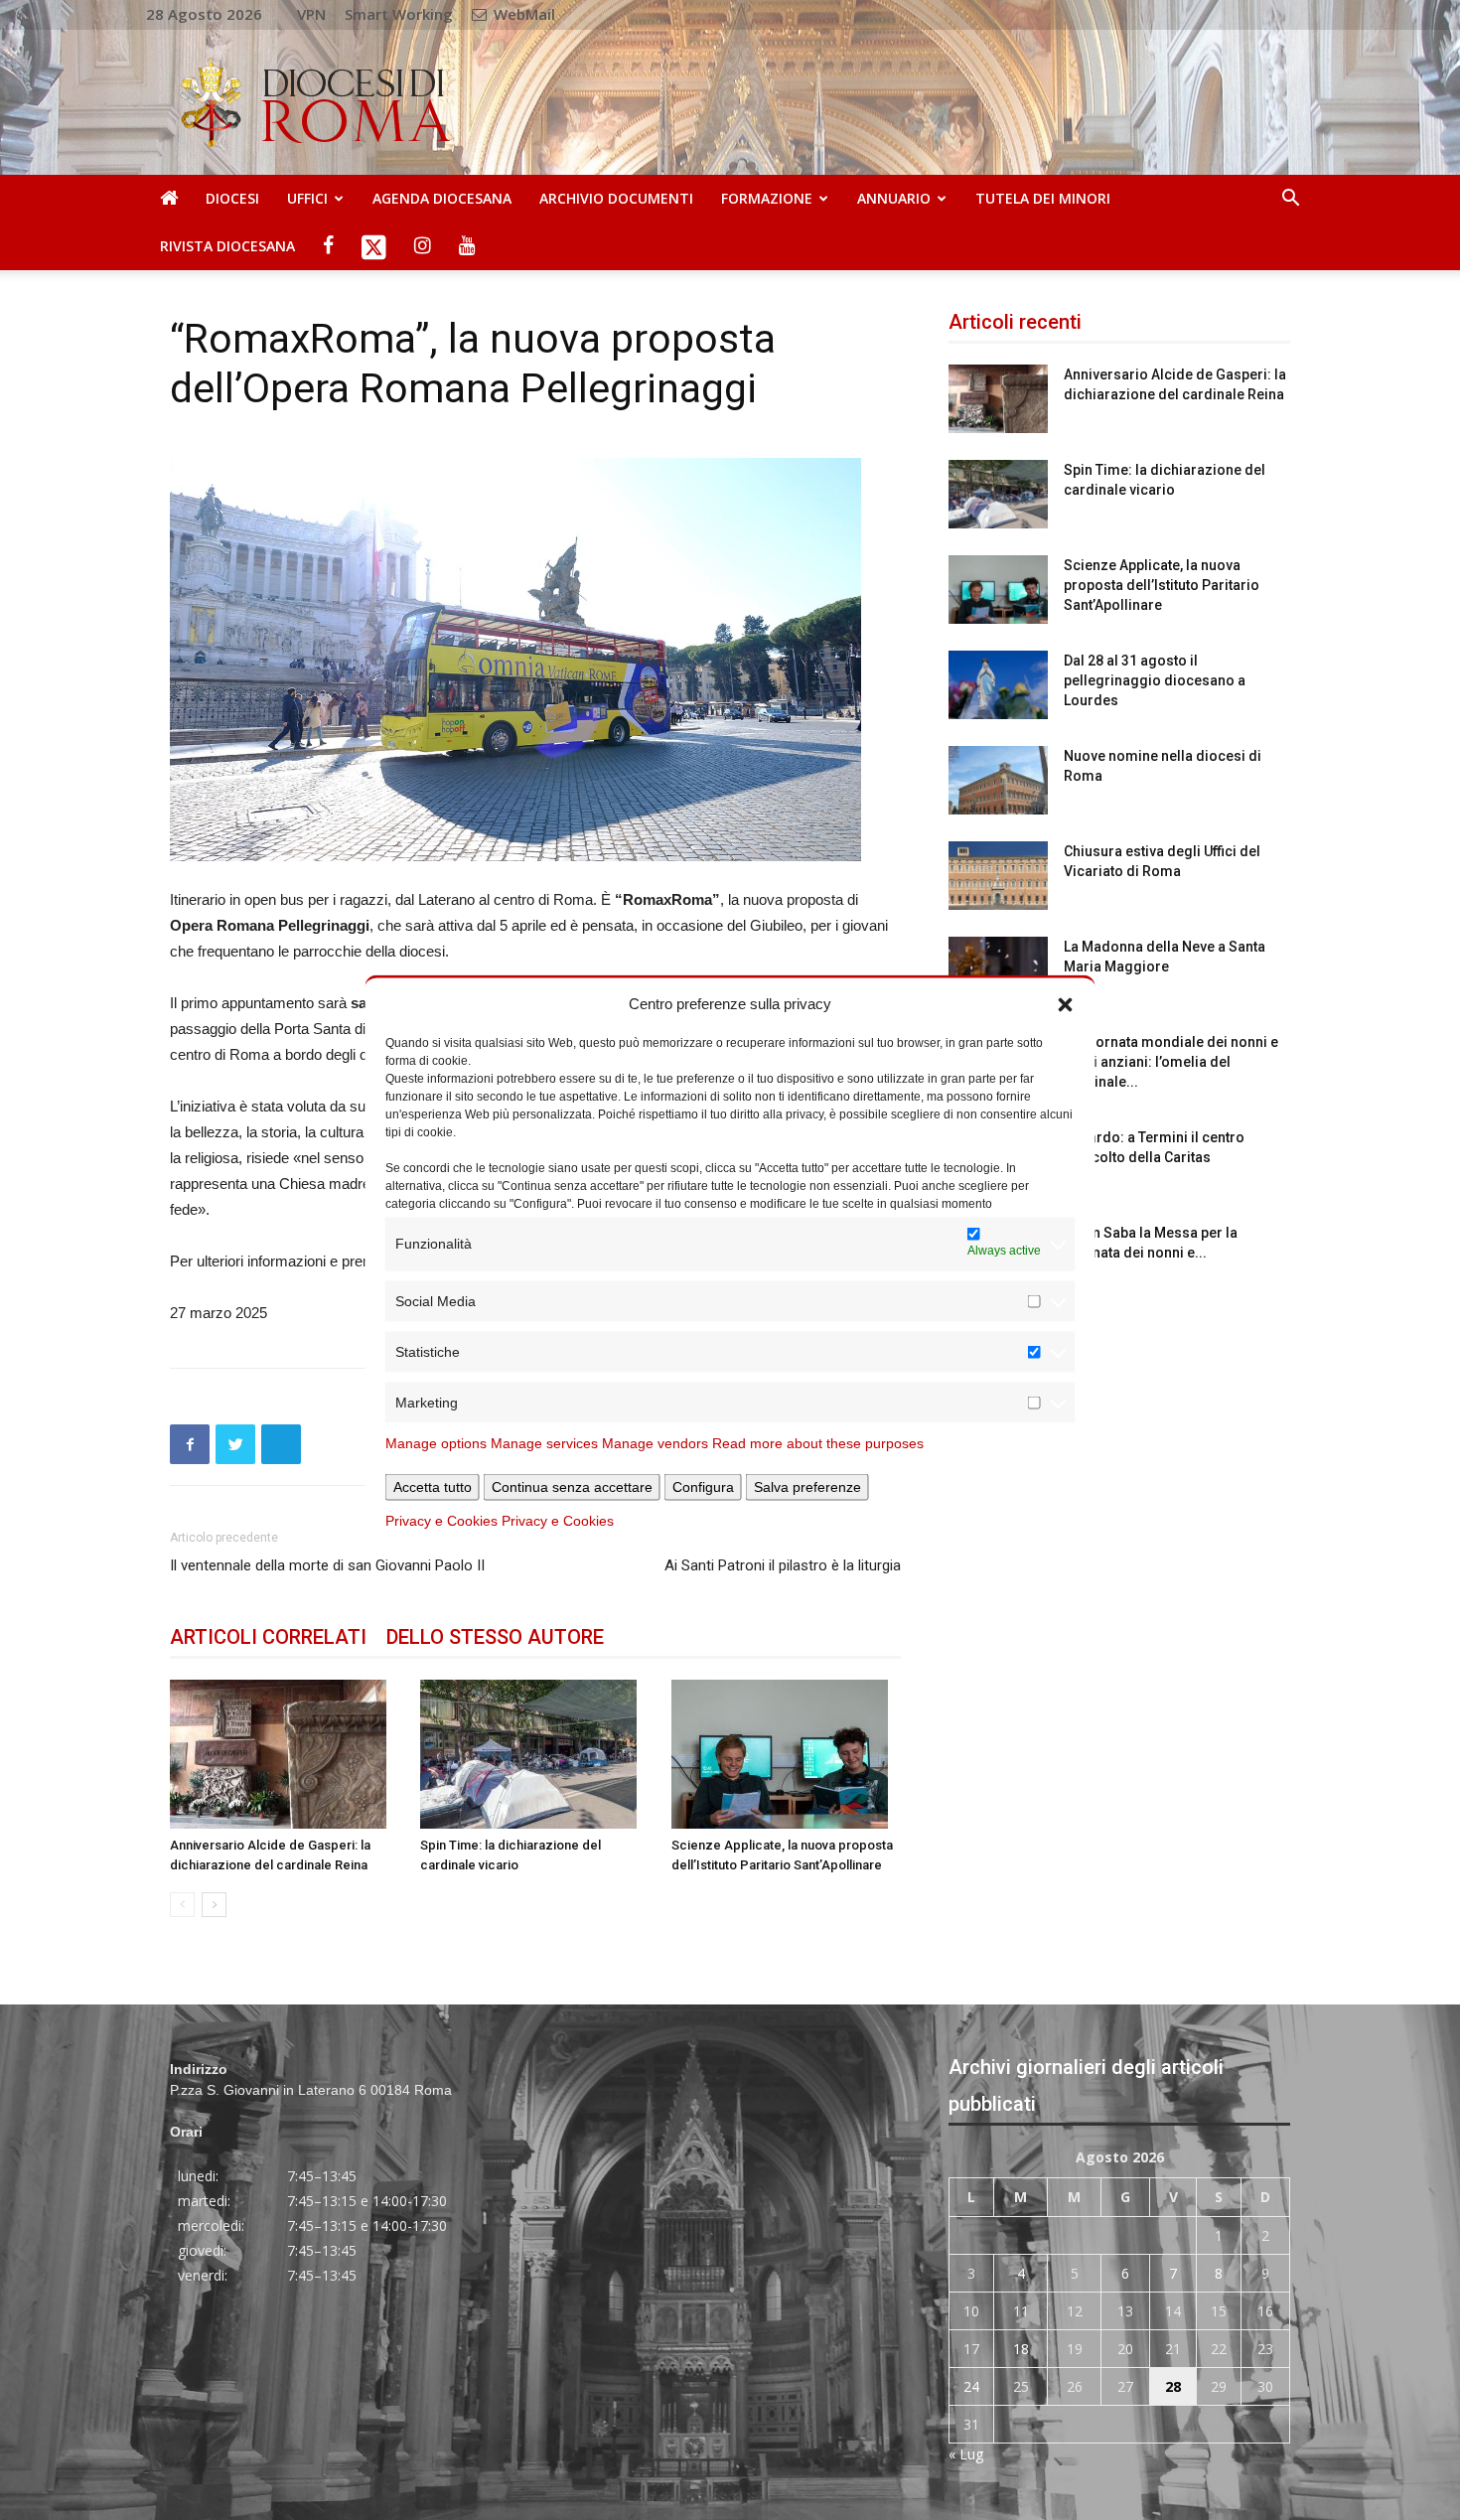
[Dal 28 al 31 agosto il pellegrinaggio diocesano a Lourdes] (998, 685)
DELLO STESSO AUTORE (495, 1637)
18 (1021, 2349)
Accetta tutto (433, 1486)
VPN (311, 14)
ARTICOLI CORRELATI (268, 1637)
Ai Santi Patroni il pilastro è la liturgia (783, 1565)
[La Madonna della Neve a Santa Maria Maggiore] (998, 971)
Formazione (767, 198)
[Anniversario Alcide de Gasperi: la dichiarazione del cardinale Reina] (285, 1754)
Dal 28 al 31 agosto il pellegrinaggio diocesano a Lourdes (1155, 680)
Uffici (307, 198)
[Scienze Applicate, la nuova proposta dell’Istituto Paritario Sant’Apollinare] (786, 1754)
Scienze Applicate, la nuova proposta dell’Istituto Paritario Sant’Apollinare (1162, 585)
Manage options (436, 1442)
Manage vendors (655, 1442)
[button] (1066, 1003)
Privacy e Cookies (441, 1520)
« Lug (966, 2454)
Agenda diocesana (442, 198)
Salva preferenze (807, 1486)
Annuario (894, 198)
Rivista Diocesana (227, 246)
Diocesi (232, 198)
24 (971, 2386)
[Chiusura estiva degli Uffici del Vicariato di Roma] (998, 876)
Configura (703, 1486)
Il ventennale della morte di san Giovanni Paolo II (327, 1565)
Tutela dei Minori (1043, 198)
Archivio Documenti (616, 198)
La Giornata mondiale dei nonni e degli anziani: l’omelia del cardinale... (1171, 1062)
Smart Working (399, 14)
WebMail (522, 14)
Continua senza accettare (572, 1486)
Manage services (544, 1442)
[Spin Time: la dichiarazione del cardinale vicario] (535, 1754)
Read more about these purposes (818, 1442)
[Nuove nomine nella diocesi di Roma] (998, 780)
